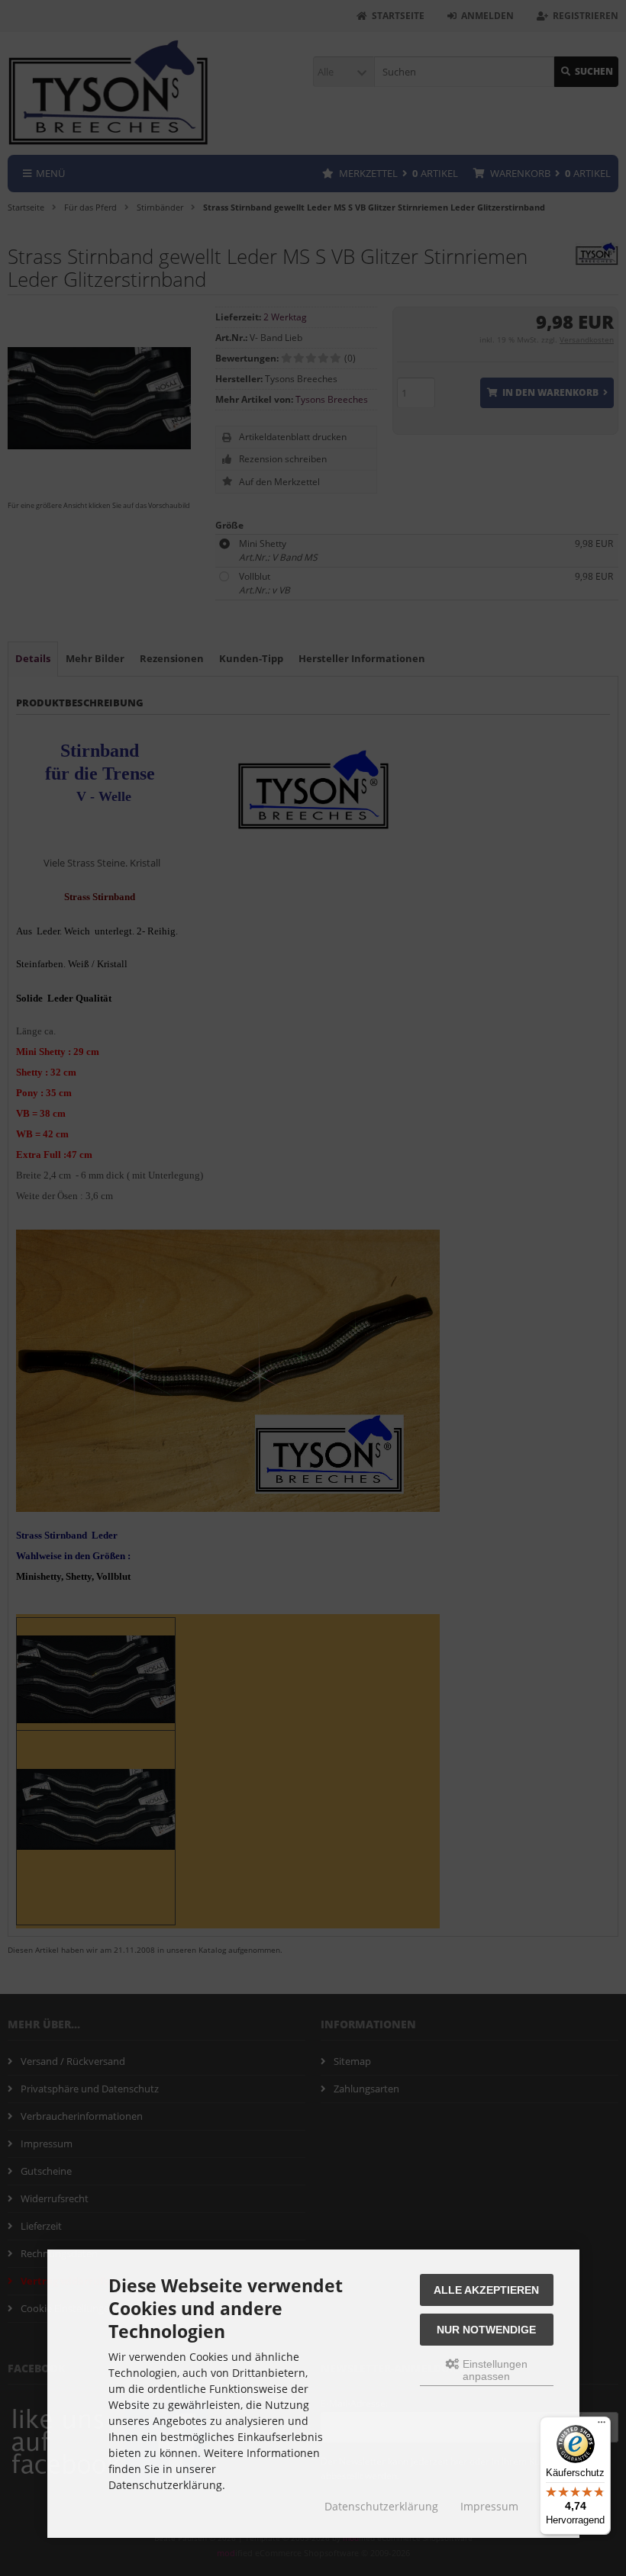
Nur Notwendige (486, 2330)
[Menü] (602, 2426)
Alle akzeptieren (486, 2290)
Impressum (489, 2506)
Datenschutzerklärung (381, 2506)
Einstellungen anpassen (494, 2370)
